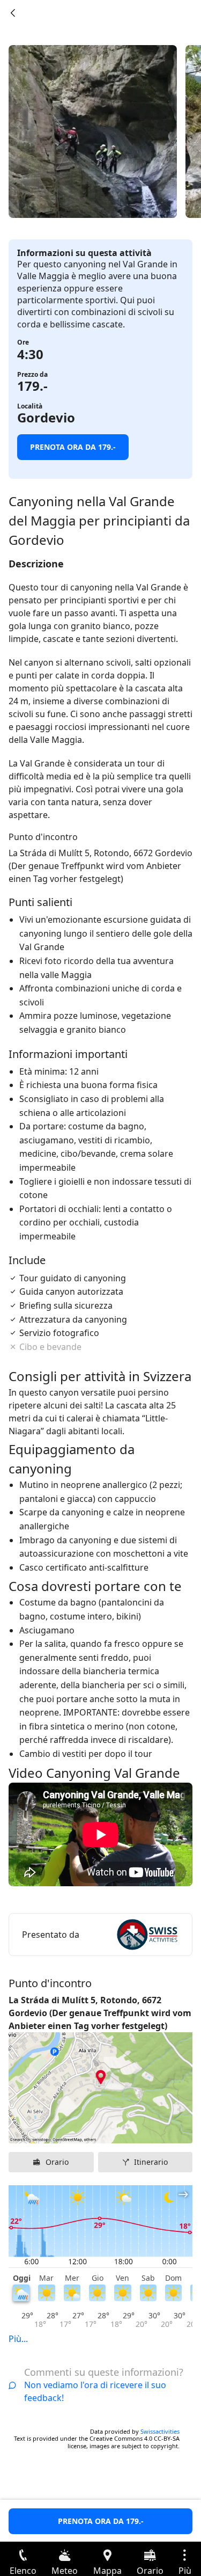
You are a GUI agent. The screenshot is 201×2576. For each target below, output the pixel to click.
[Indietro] (13, 13)
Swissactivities (160, 2431)
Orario (57, 2162)
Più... (18, 2339)
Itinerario (151, 2162)
